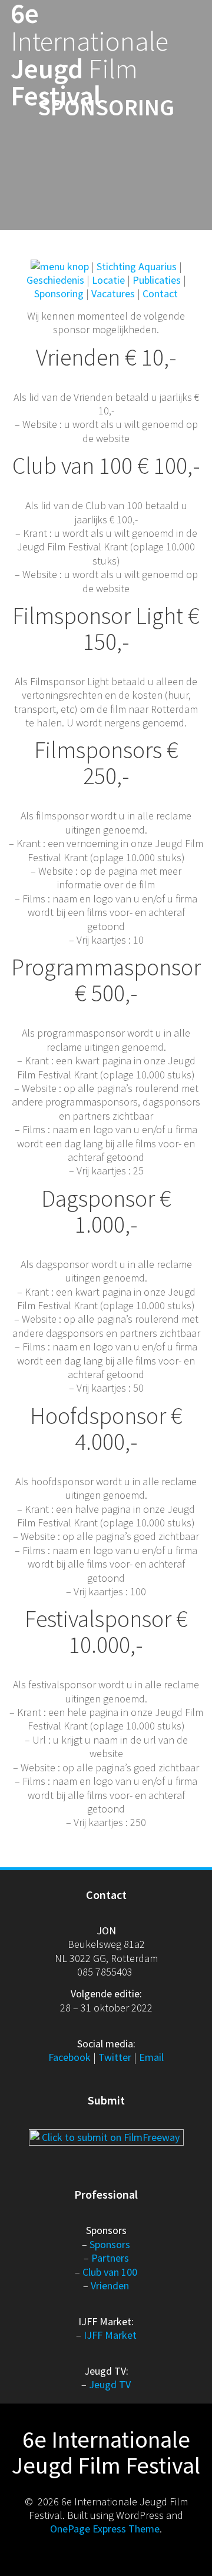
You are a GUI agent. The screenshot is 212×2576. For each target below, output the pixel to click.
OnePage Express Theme (105, 2529)
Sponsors (110, 2244)
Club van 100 (110, 2272)
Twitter (115, 2057)
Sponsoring (59, 293)
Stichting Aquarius (137, 266)
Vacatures (113, 293)
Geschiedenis (55, 280)
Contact (160, 293)
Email (151, 2057)
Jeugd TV (110, 2384)
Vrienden (110, 2285)
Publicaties (157, 280)
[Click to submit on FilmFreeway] (106, 2136)
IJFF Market (110, 2335)
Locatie (108, 280)
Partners (110, 2258)
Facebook (69, 2057)
